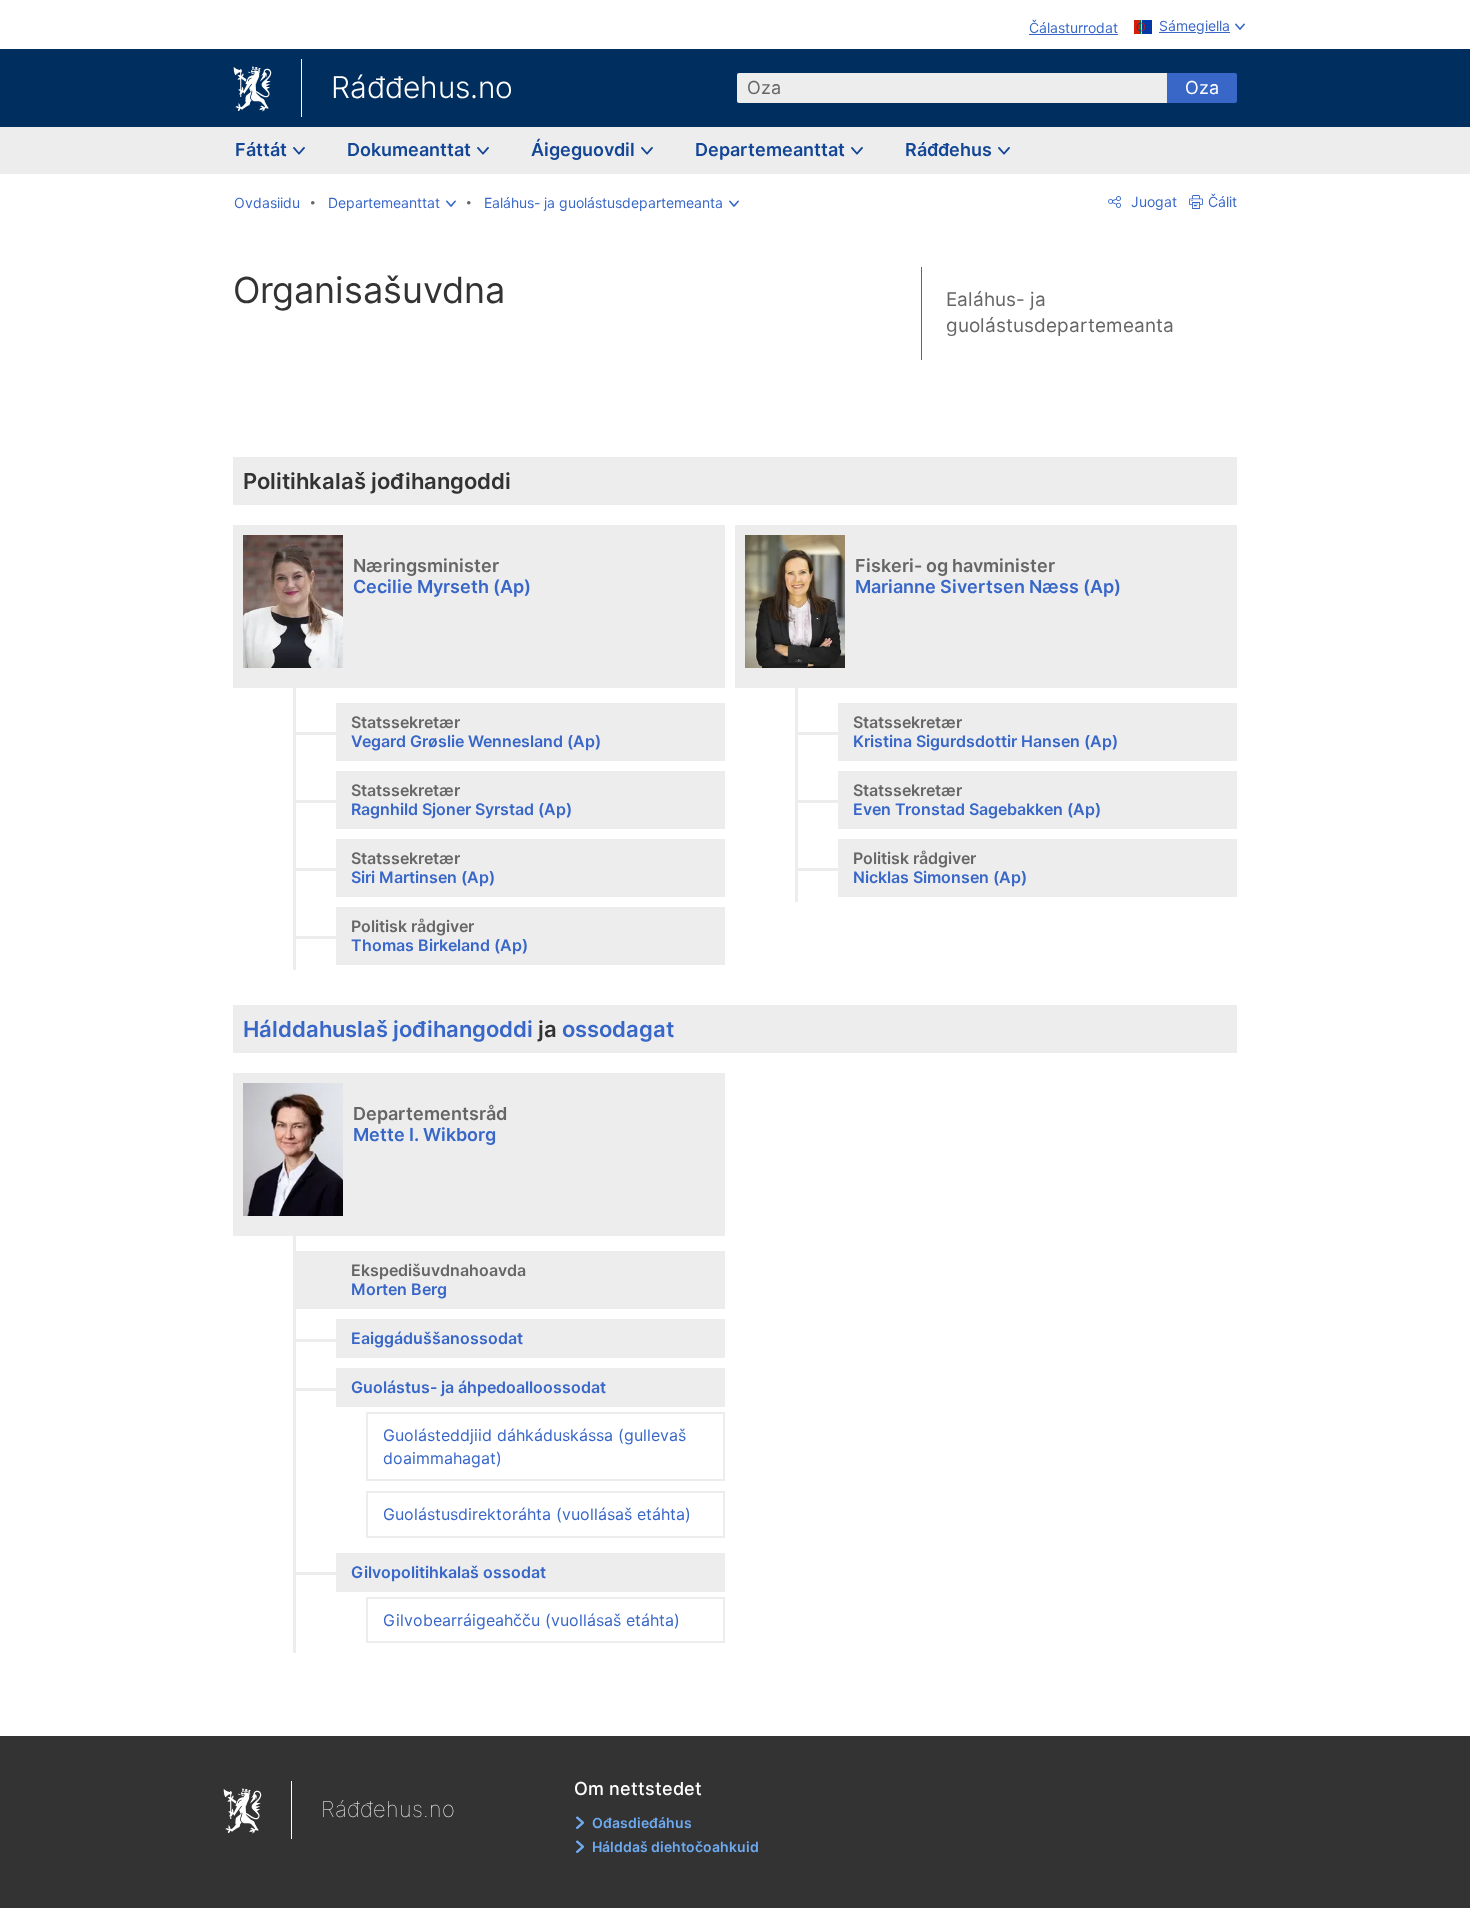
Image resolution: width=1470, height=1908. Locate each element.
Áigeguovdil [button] (585, 149)
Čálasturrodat (1073, 27)
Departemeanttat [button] (772, 149)
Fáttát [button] (263, 149)
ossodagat (618, 1029)
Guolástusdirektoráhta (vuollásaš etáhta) (537, 1514)
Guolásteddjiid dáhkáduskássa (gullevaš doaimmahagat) (534, 1446)
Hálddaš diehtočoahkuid (675, 1846)
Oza (1202, 87)
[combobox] (952, 88)
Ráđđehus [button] (950, 149)
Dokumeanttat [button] (411, 149)
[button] (392, 203)
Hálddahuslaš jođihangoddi (388, 1029)
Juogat (1152, 201)
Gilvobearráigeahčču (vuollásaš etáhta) (531, 1620)
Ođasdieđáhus (642, 1822)
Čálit (1222, 201)
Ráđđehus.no (422, 87)
